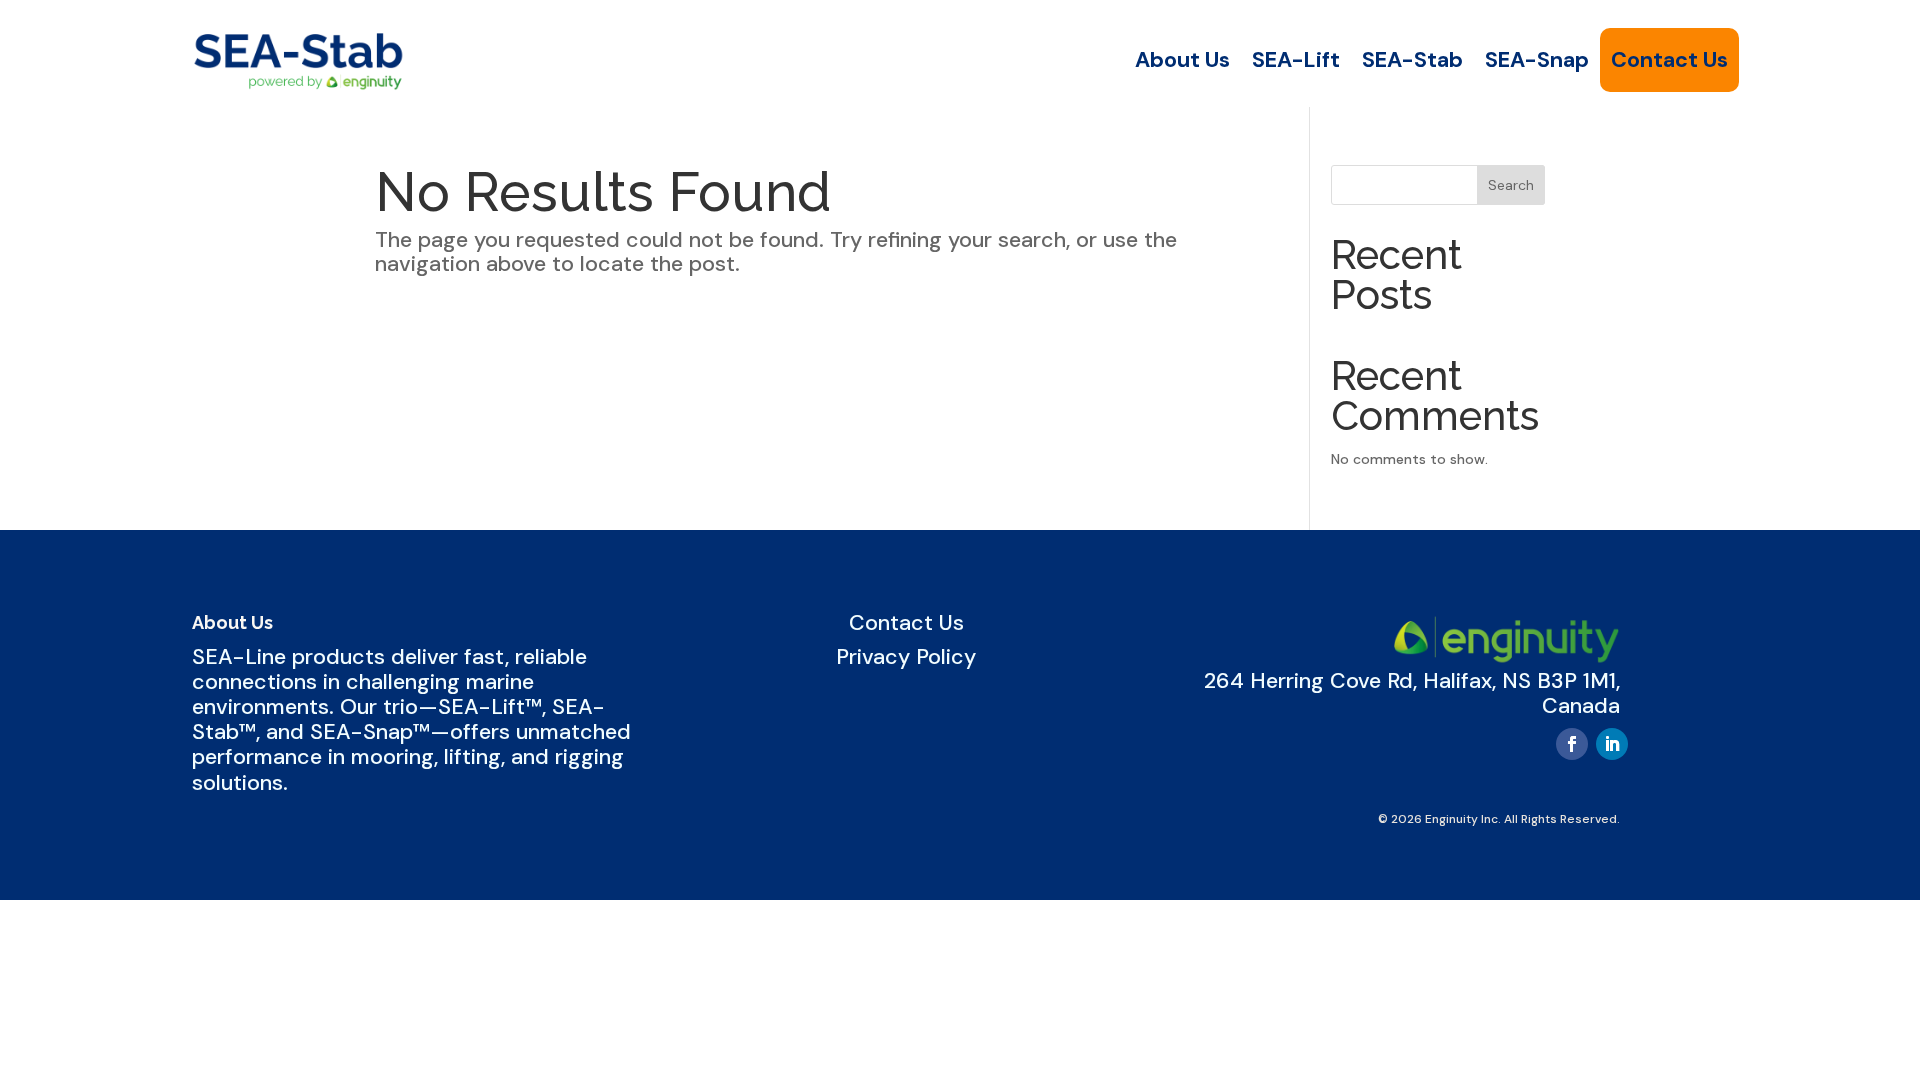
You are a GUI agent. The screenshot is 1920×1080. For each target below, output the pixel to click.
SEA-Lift (1296, 60)
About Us (1182, 60)
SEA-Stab (1412, 60)
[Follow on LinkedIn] (1612, 744)
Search (1511, 185)
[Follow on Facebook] (1572, 744)
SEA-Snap (1537, 60)
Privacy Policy (906, 657)
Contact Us (1669, 60)
